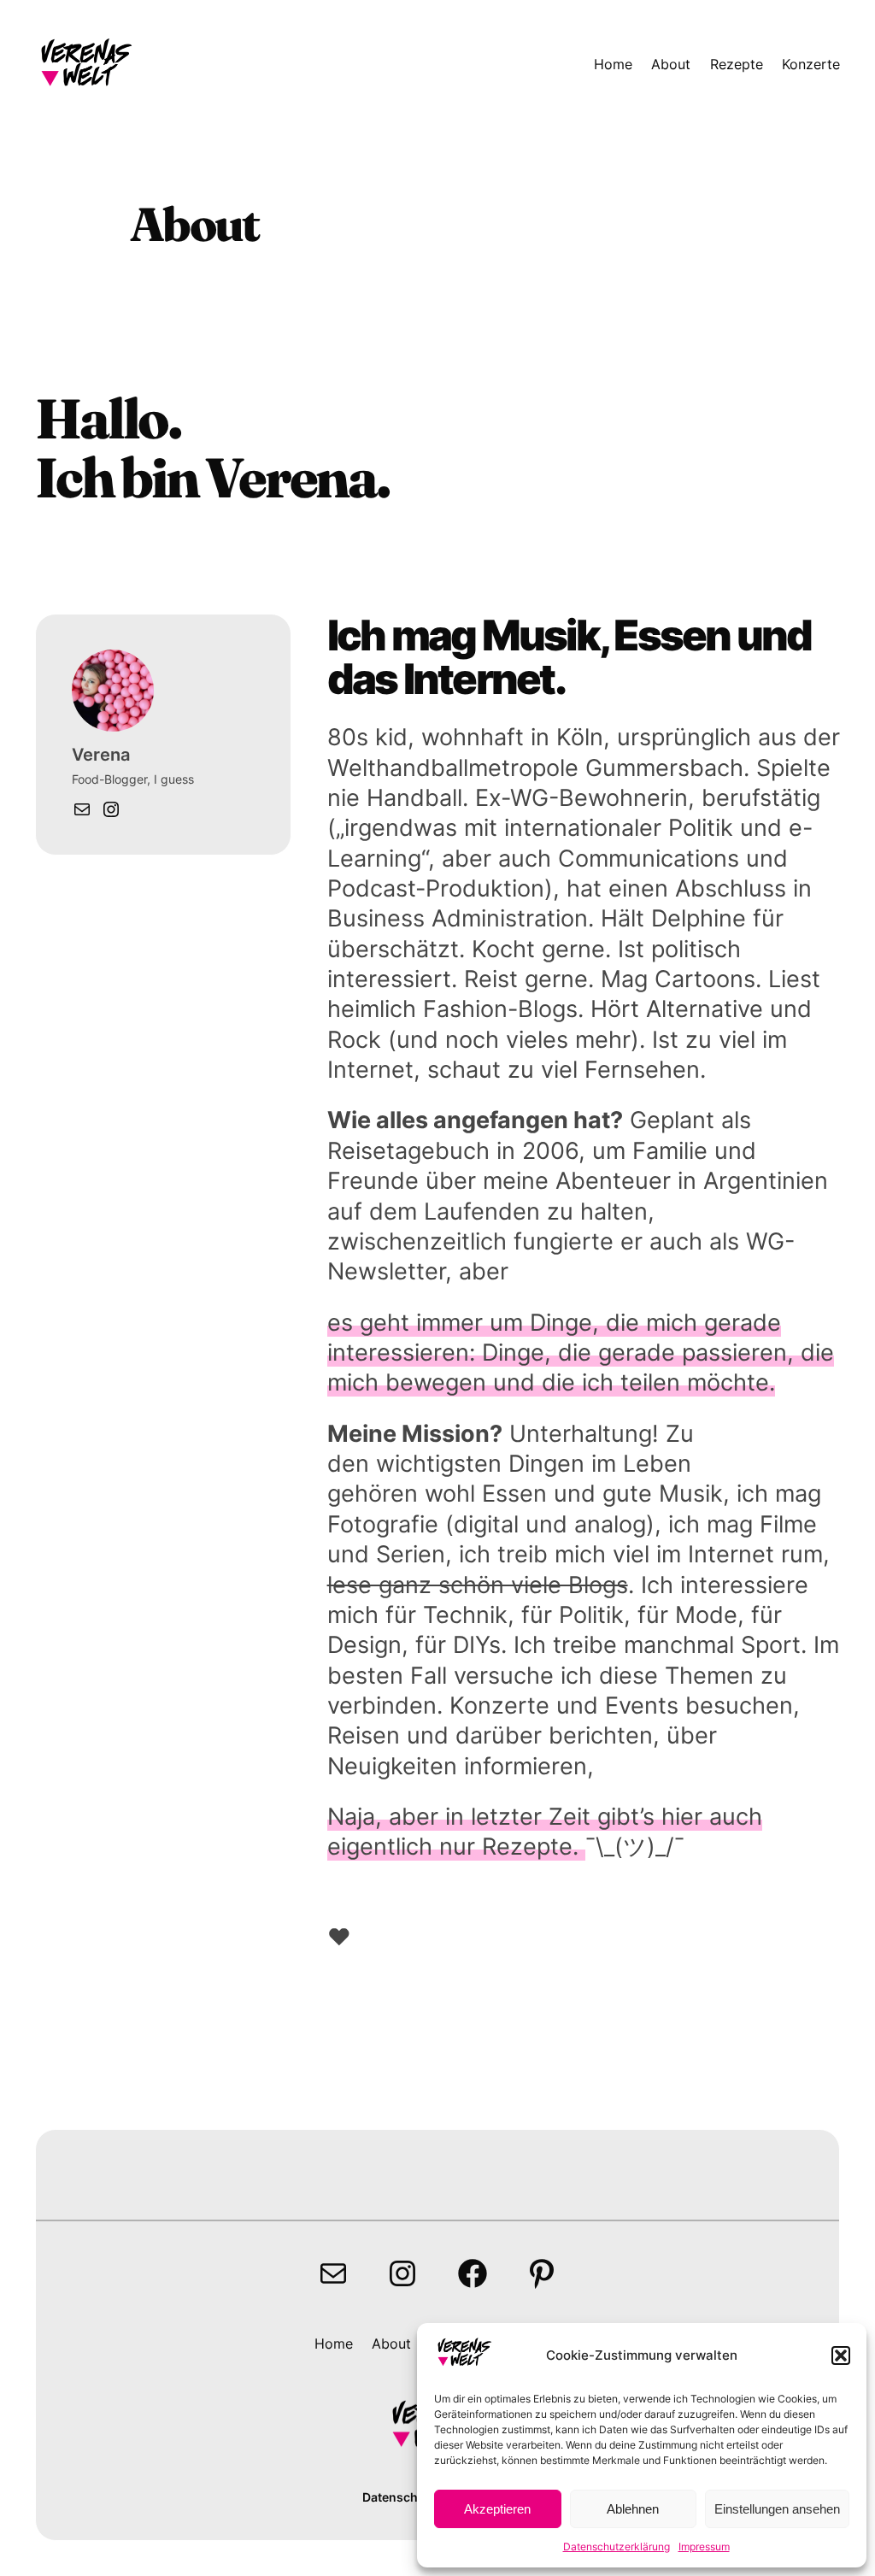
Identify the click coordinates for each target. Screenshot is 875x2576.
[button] (841, 2355)
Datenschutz (399, 2497)
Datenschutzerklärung (617, 2547)
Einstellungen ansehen (777, 2509)
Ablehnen (633, 2509)
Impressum (704, 2547)
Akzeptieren (497, 2509)
